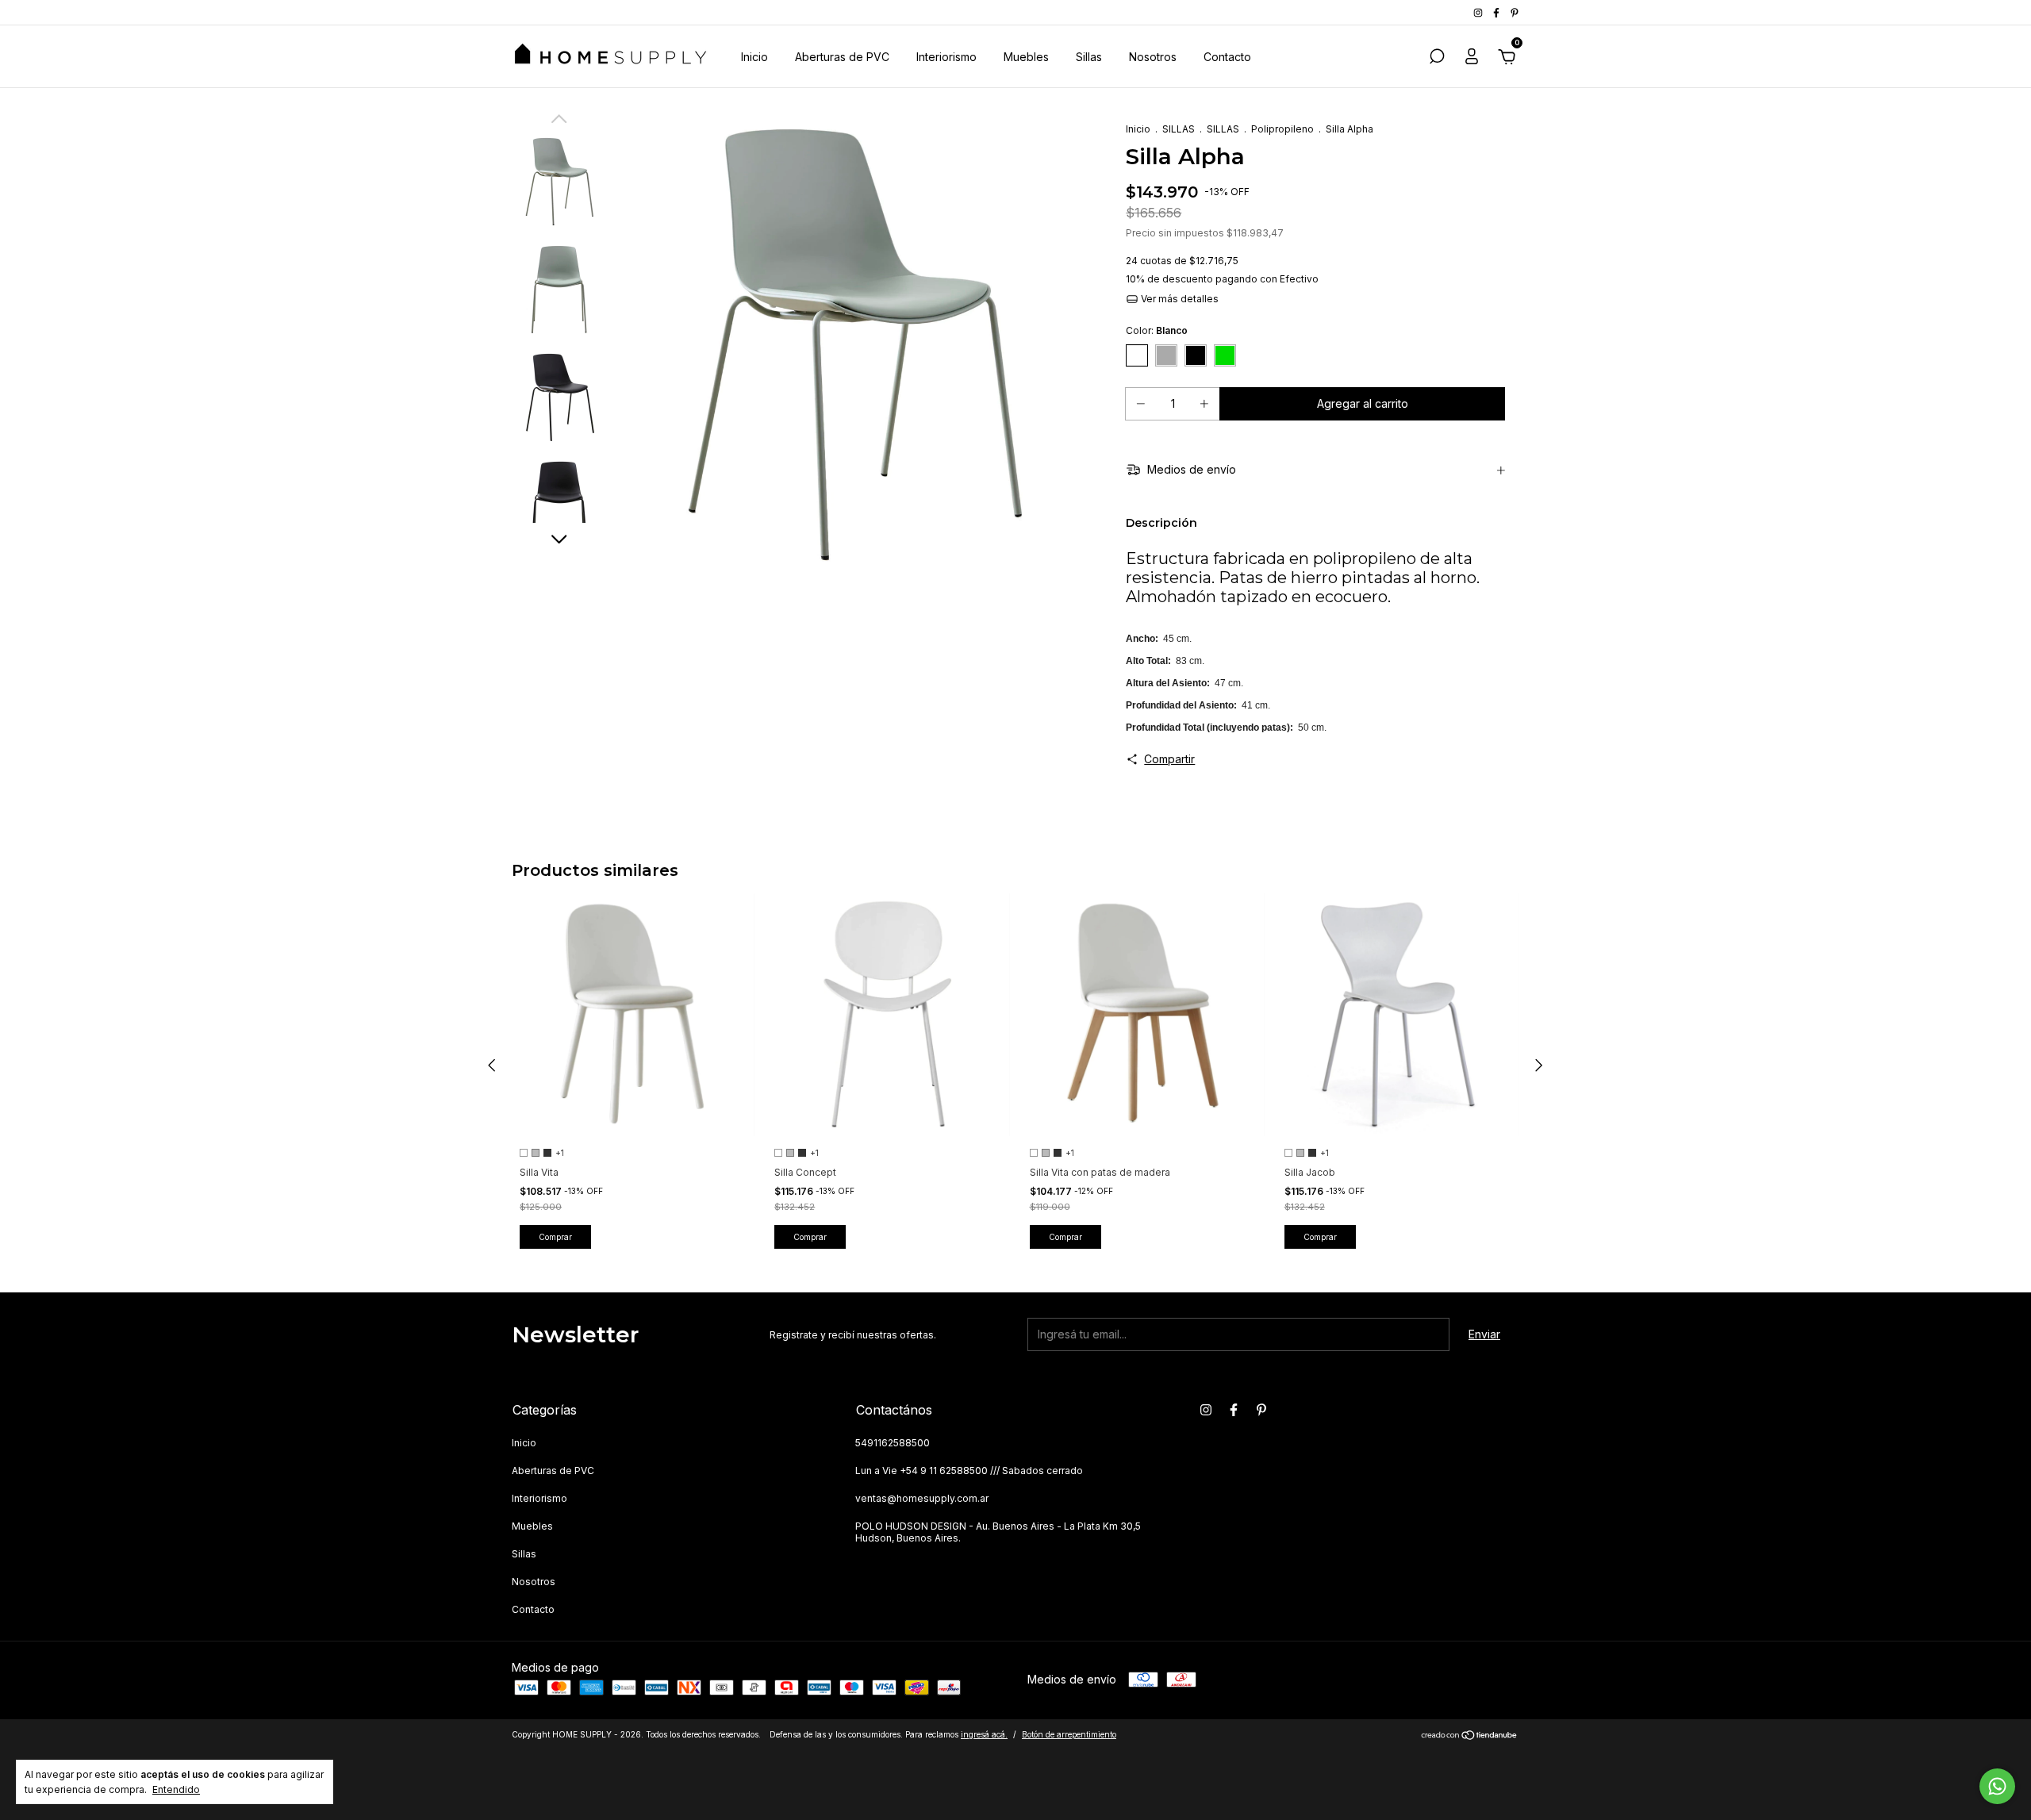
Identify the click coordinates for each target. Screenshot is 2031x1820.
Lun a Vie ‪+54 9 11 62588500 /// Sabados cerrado (969, 1471)
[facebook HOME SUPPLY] (1497, 12)
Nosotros (1153, 57)
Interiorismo (946, 57)
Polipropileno (1282, 129)
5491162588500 (893, 1443)
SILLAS (1179, 129)
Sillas (1089, 57)
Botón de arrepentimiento (1069, 1734)
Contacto (1227, 57)
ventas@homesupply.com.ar (922, 1498)
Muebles (1026, 57)
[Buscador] (1437, 58)
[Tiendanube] (1470, 1736)
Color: (1157, 330)
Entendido (176, 1789)
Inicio (754, 57)
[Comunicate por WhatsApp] (1997, 1786)
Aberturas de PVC (842, 57)
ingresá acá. (984, 1734)
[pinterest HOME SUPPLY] (1515, 12)
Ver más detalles (1179, 299)
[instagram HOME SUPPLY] (1479, 12)
